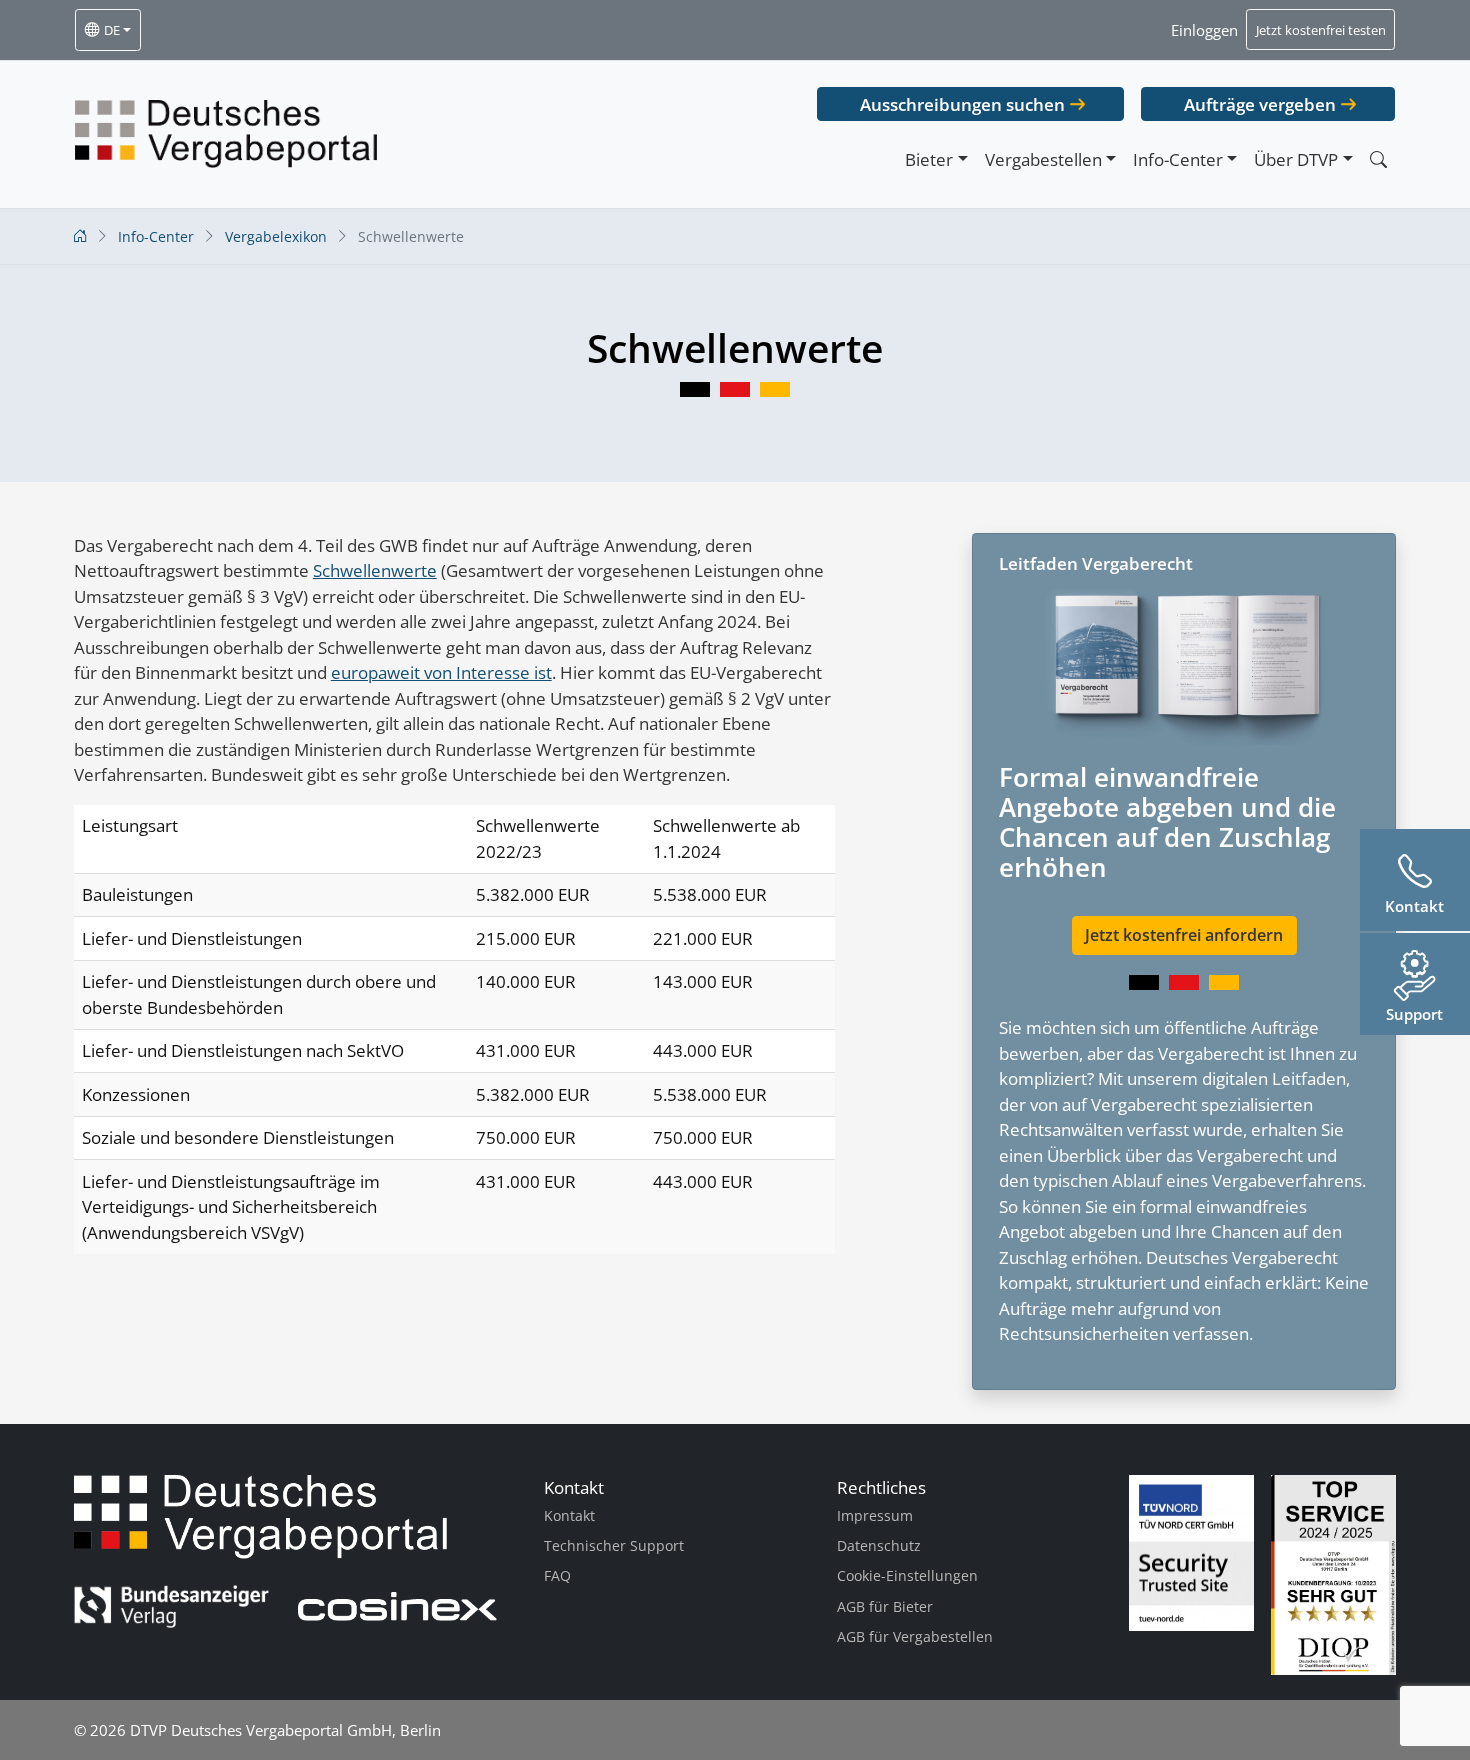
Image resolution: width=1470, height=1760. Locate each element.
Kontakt (569, 1515)
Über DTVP (1296, 159)
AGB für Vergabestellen (915, 1636)
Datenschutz (879, 1545)
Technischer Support (614, 1545)
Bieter (929, 159)
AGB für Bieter (885, 1606)
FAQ (557, 1575)
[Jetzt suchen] (1378, 159)
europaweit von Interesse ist (441, 672)
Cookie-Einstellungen (907, 1575)
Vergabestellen (1043, 159)
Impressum (875, 1515)
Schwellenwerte (375, 570)
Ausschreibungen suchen (962, 104)
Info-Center (1178, 159)
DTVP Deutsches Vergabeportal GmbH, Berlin (285, 1730)
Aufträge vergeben (1260, 104)
